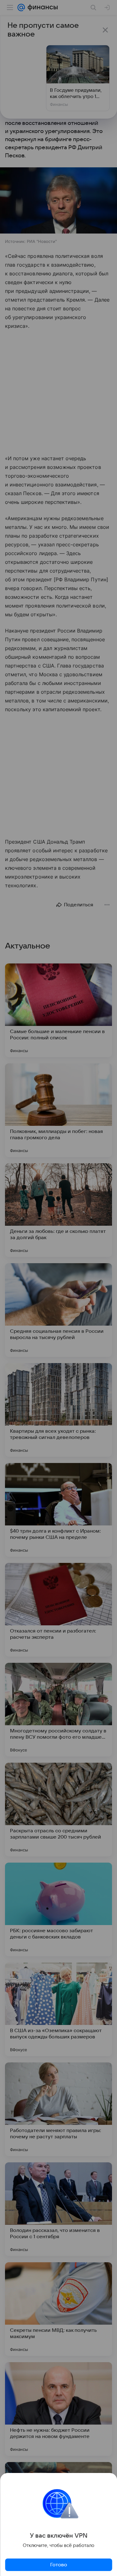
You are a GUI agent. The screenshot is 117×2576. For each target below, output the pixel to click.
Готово (59, 2565)
